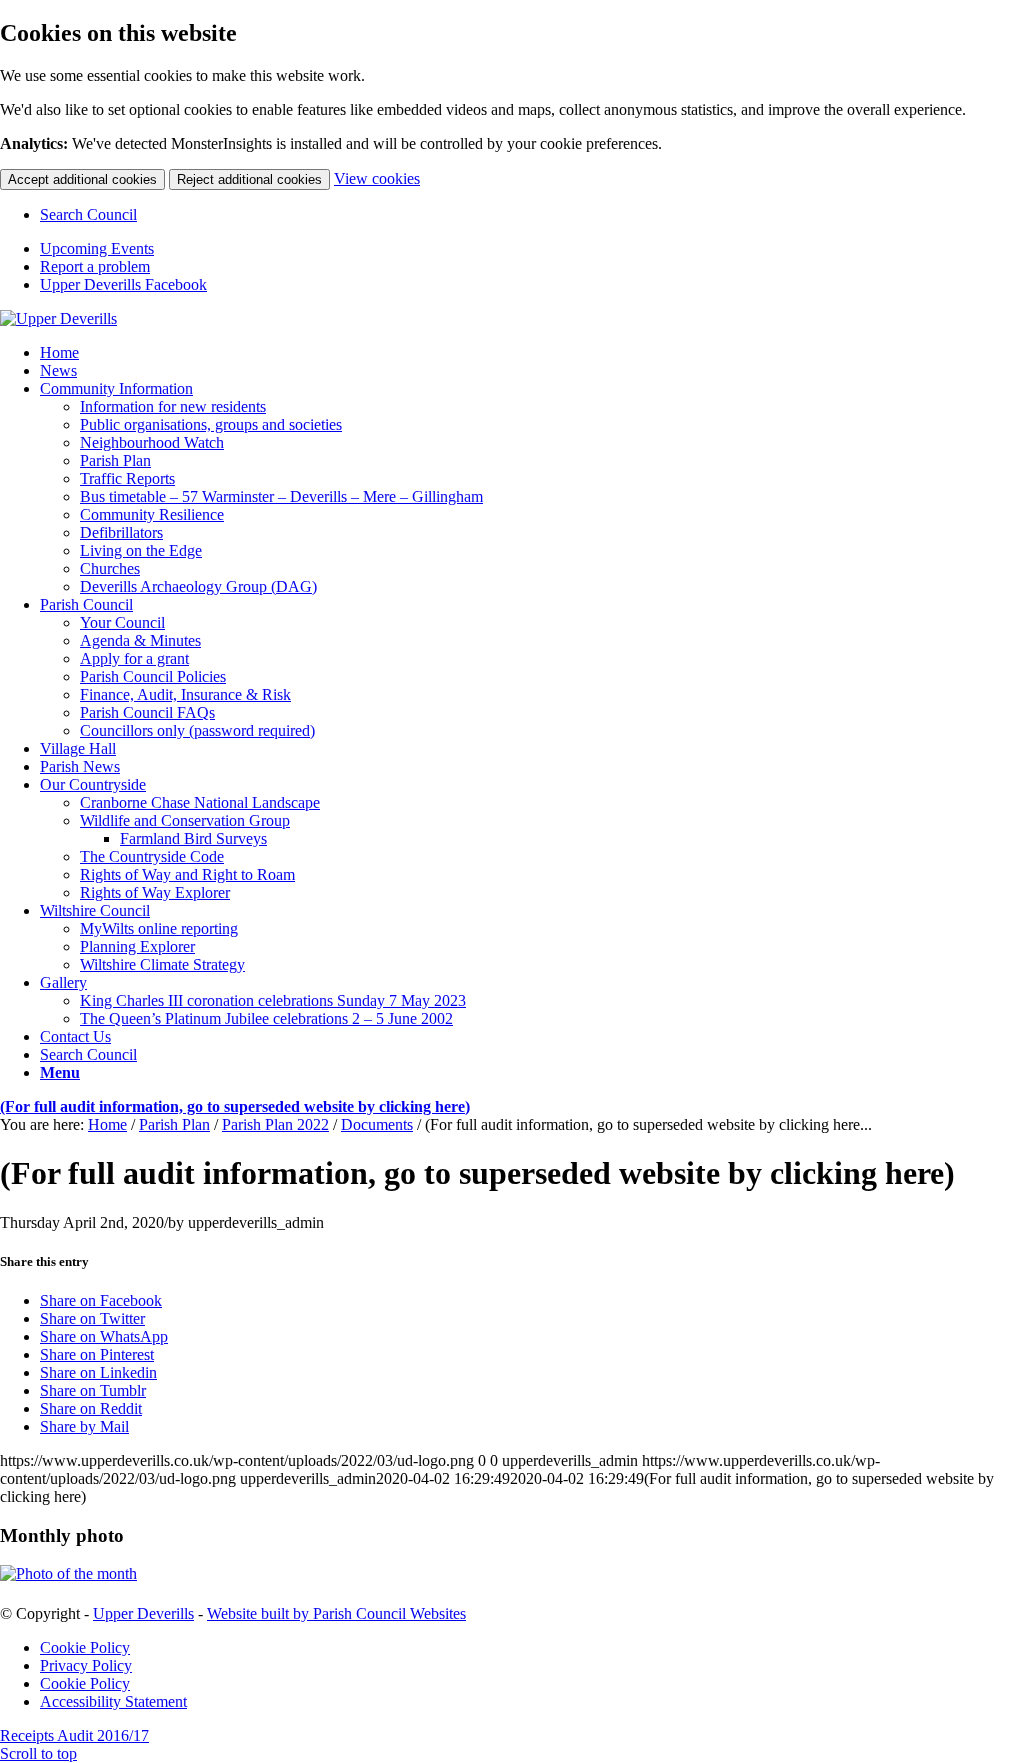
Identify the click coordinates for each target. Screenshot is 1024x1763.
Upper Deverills (143, 1613)
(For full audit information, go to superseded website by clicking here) (235, 1106)
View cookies (377, 178)
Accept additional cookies (82, 179)
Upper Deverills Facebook (123, 284)
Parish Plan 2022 (275, 1124)
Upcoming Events (97, 248)
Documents (377, 1124)
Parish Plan (174, 1124)
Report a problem (95, 266)
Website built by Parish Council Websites (336, 1613)
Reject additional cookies (249, 179)
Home (107, 1124)
